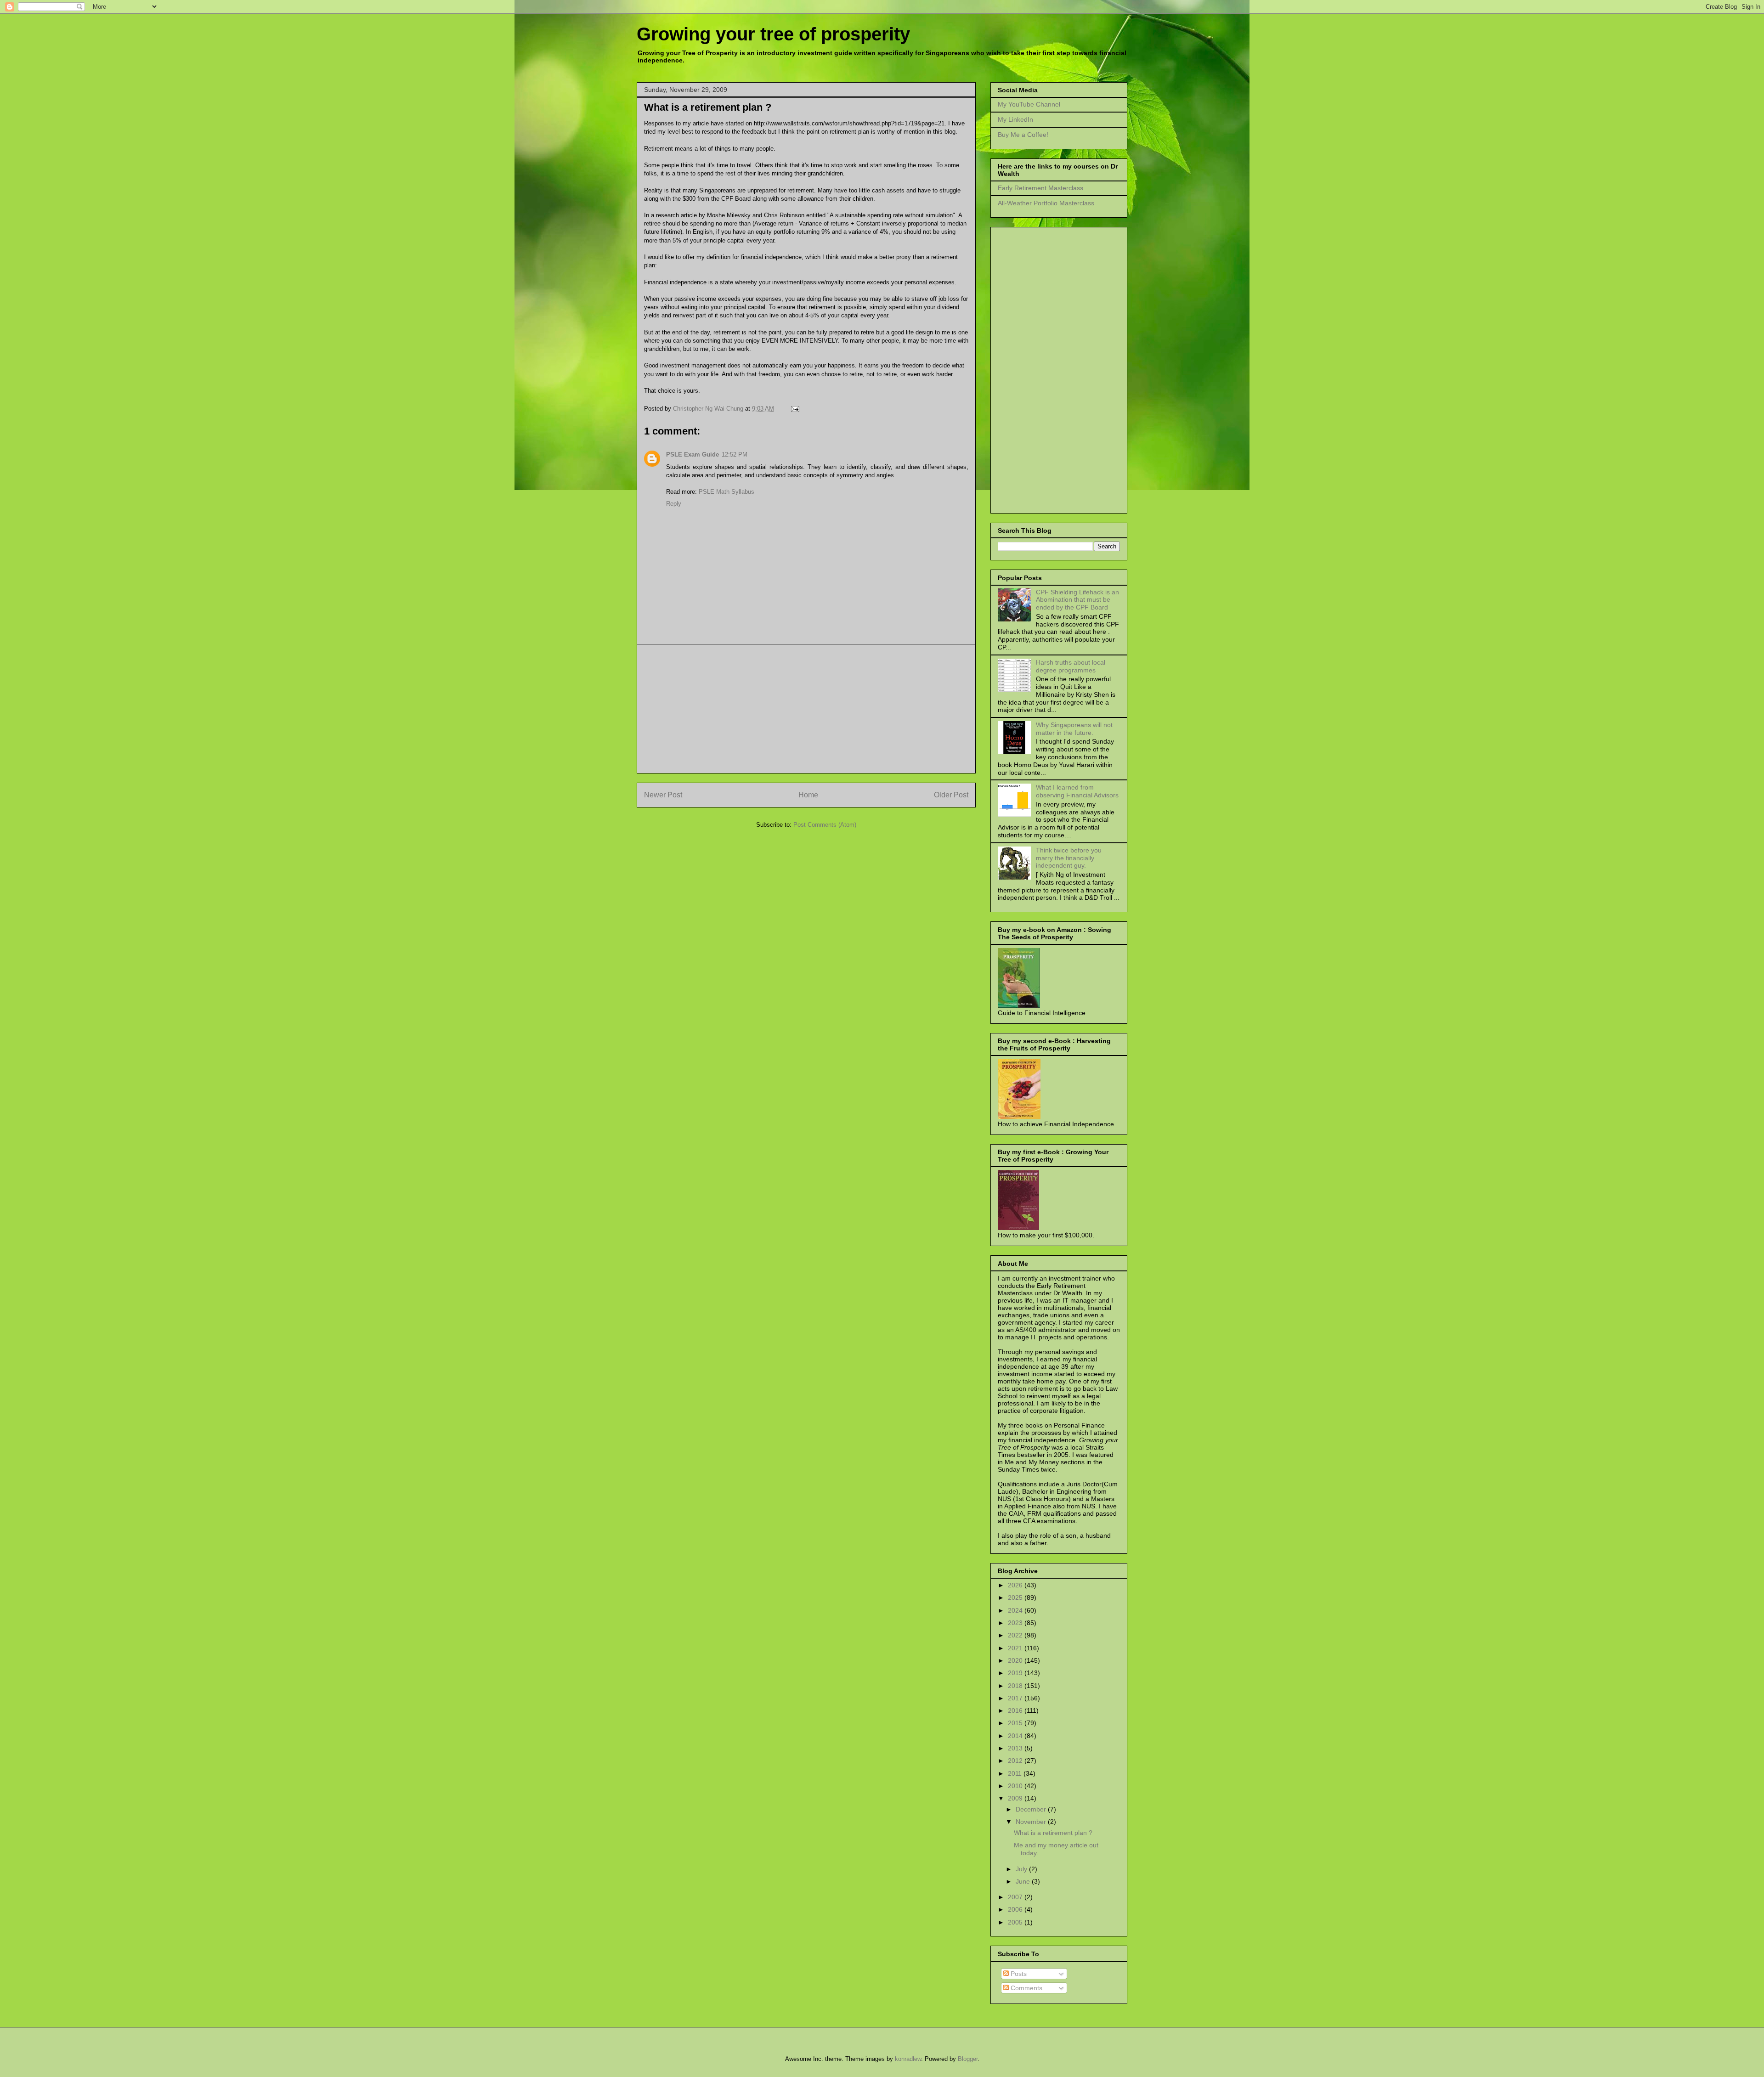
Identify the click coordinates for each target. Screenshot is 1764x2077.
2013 (1016, 1748)
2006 (1016, 1909)
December (1032, 1809)
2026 (1016, 1585)
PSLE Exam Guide (693, 454)
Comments (1026, 1988)
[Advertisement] (806, 709)
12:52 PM (735, 454)
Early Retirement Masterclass (1040, 188)
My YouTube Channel (1029, 104)
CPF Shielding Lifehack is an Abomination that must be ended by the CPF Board (1077, 600)
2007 (1016, 1897)
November (1032, 1822)
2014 (1016, 1736)
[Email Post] (794, 409)
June (1024, 1881)
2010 (1016, 1786)
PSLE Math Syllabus (727, 492)
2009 (1016, 1798)
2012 (1016, 1761)
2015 (1016, 1723)
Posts (1018, 1974)
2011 (1016, 1773)
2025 (1016, 1597)
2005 (1016, 1922)
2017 (1016, 1698)
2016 (1016, 1710)
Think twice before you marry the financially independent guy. (1069, 858)
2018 (1016, 1686)
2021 (1016, 1648)
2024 (1016, 1610)
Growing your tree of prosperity (773, 34)
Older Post (951, 795)
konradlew (908, 2059)
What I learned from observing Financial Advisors (1077, 791)
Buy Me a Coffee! (1023, 135)
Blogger (968, 2059)
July (1022, 1869)
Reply (674, 504)
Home (808, 795)
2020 (1016, 1660)
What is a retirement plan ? (1053, 1833)
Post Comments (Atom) (825, 825)
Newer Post (663, 795)
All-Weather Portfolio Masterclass (1046, 203)
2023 (1016, 1623)
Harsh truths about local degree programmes (1071, 666)
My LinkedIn (1015, 119)
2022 (1016, 1635)
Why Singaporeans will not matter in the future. (1074, 729)
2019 (1016, 1673)
